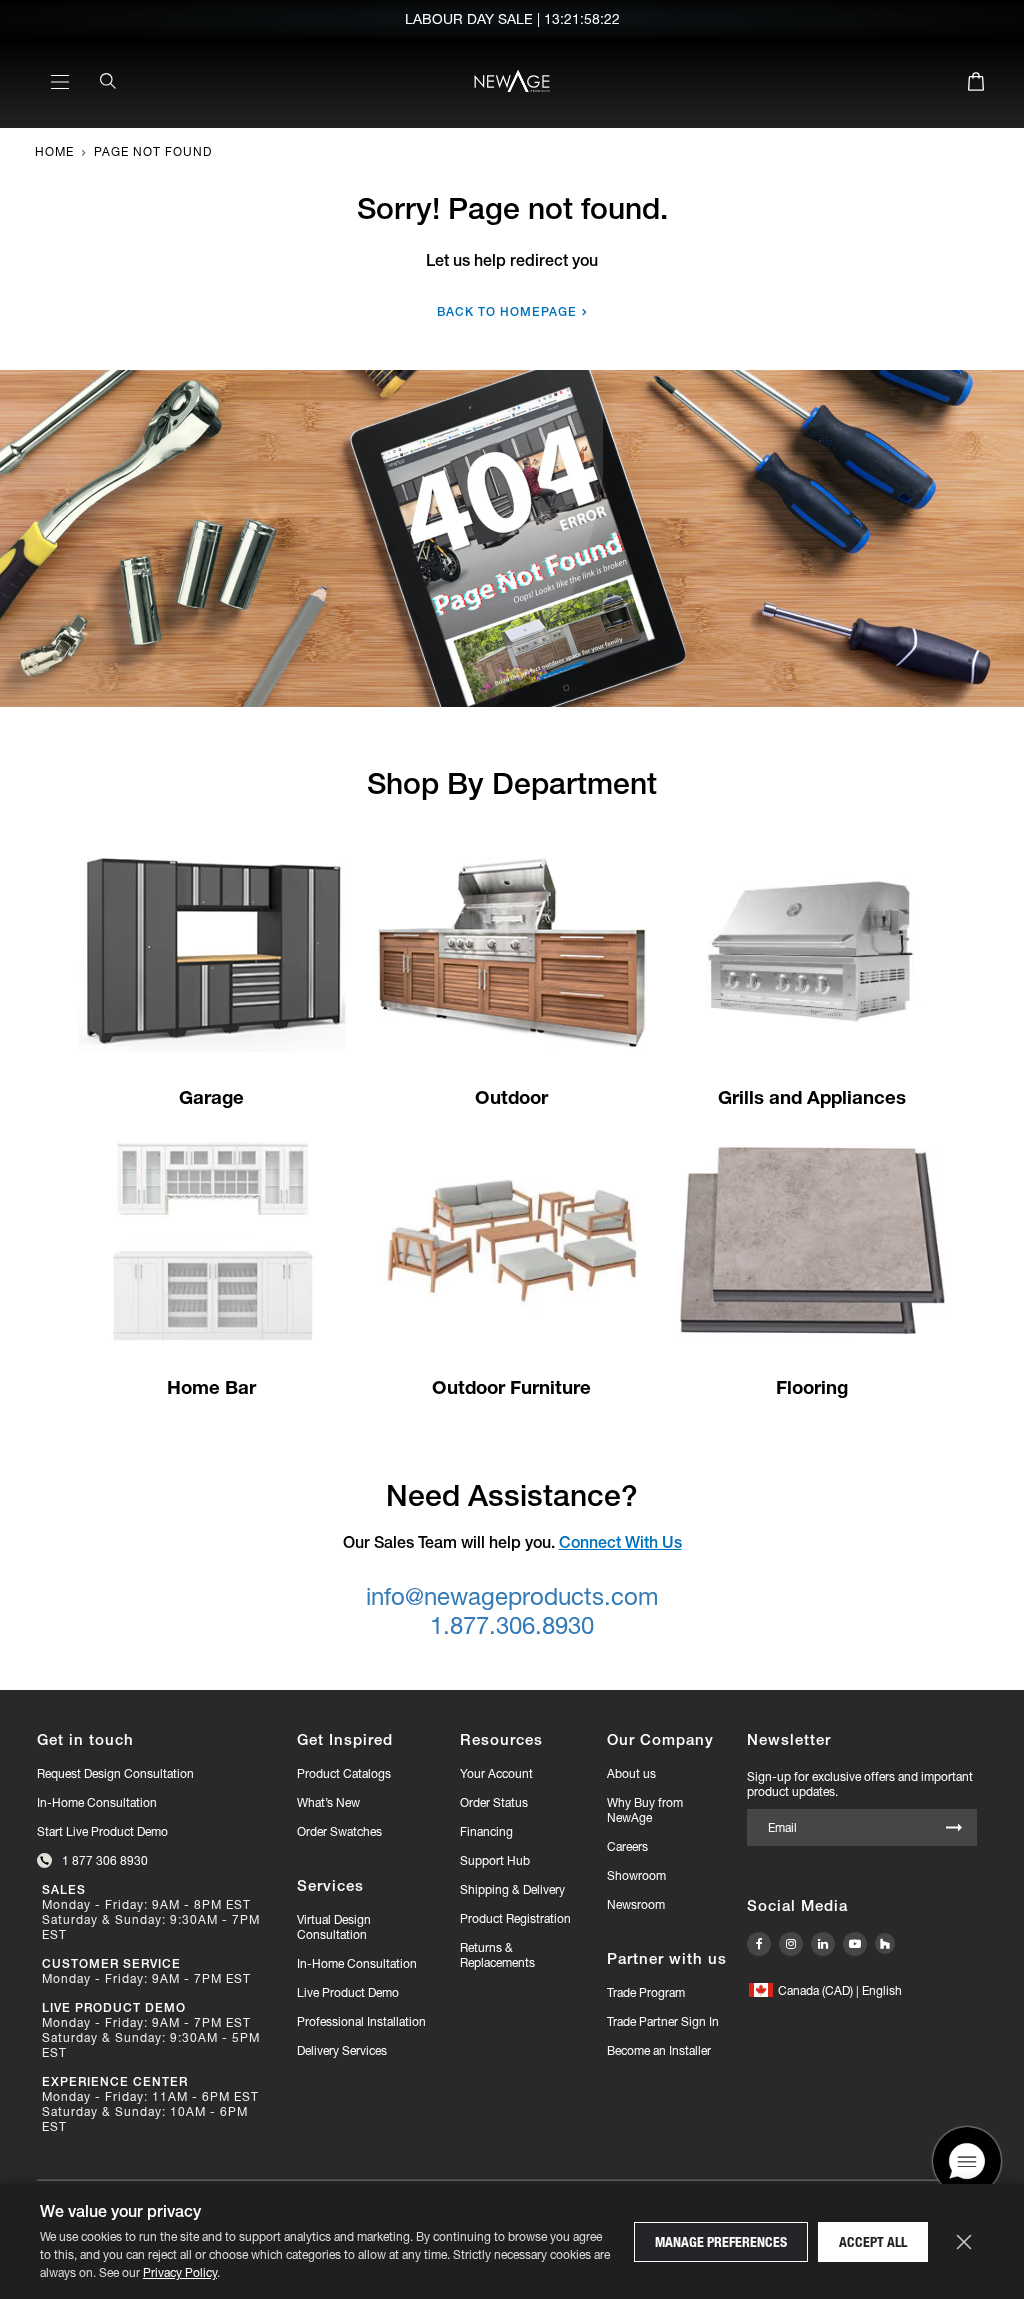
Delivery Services (342, 2050)
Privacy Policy (180, 2272)
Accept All (873, 2242)
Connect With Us (620, 1542)
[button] (825, 1990)
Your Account (496, 1773)
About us (631, 1773)
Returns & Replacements (497, 1955)
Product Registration (515, 1918)
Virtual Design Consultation (334, 1927)
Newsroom (636, 1904)
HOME (54, 151)
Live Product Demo (348, 1992)
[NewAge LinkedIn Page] (823, 1944)
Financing (486, 1831)
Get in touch (85, 1739)
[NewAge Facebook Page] (759, 1944)
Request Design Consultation (115, 1773)
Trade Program (646, 1992)
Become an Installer (659, 2050)
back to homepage (507, 311)
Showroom (636, 1875)
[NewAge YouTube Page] (855, 1944)
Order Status (494, 1802)
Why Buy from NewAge (645, 1810)
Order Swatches (339, 1831)
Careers (627, 1846)
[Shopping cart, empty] (976, 85)
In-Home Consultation (97, 1802)
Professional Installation (361, 2021)
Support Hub (495, 1860)
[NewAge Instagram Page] (791, 1944)
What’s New (328, 1802)
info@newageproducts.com (512, 1596)
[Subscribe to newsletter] (954, 1828)
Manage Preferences (721, 2242)
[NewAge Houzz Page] (885, 1943)
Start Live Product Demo (102, 1831)
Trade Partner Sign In (663, 2021)
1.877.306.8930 (512, 1625)
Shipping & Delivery (512, 1889)
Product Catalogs (344, 1773)
